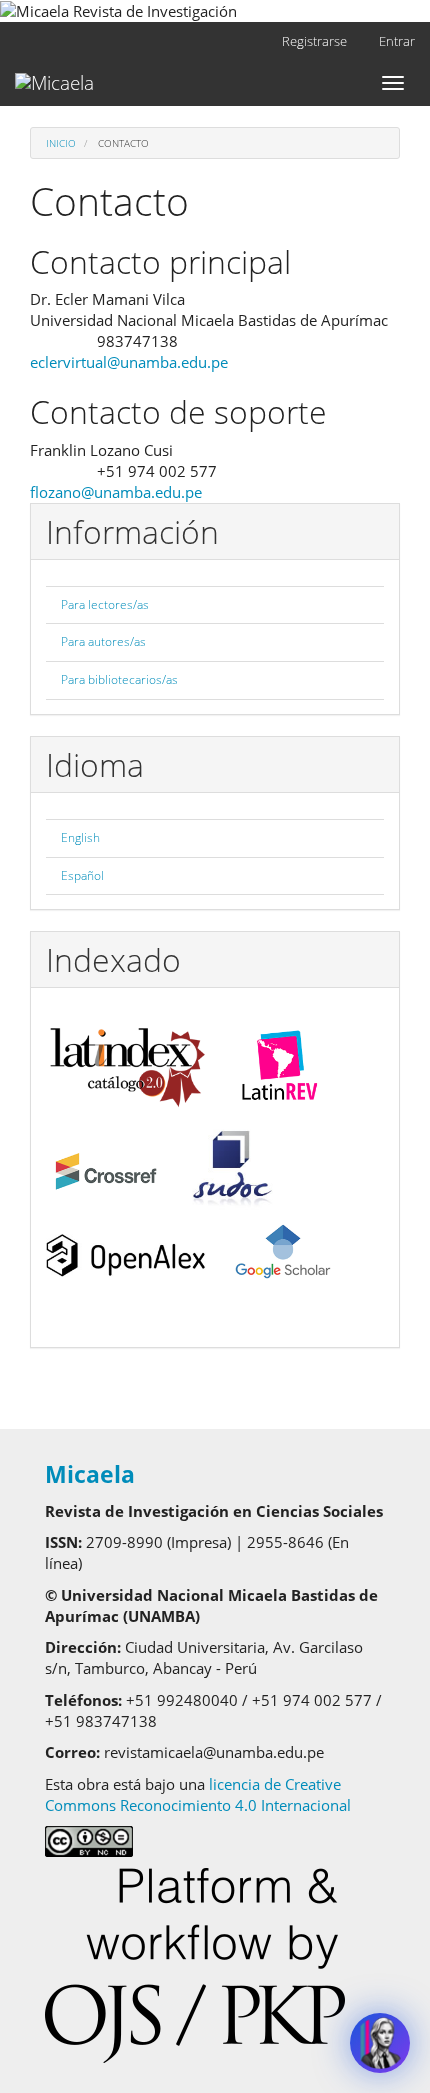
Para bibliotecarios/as (119, 679)
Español (82, 875)
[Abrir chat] (380, 2043)
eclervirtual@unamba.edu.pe (129, 362)
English (80, 837)
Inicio (61, 143)
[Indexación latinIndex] (127, 1060)
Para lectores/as (105, 604)
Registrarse (314, 41)
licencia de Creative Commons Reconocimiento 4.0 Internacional (202, 1794)
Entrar (397, 41)
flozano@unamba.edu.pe (116, 492)
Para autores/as (103, 641)
